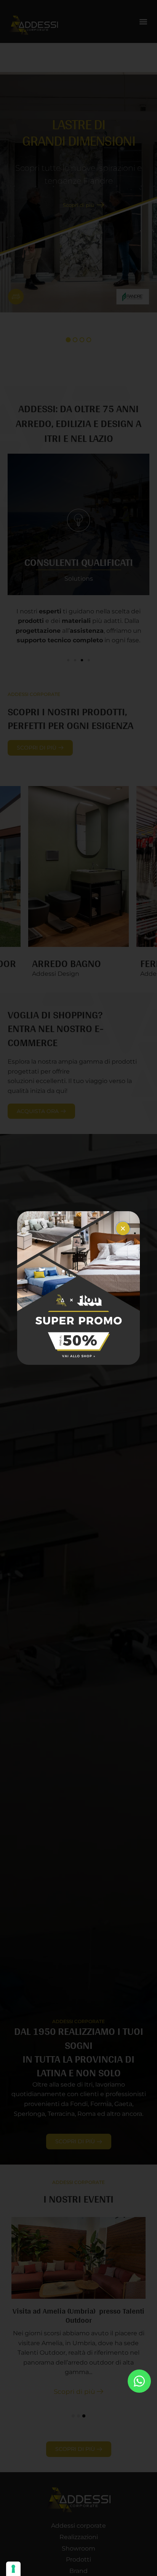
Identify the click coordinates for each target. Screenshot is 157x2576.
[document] (78, 1288)
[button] (123, 1228)
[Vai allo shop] (79, 1288)
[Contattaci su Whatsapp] (139, 2381)
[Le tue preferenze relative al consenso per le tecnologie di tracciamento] (13, 2569)
